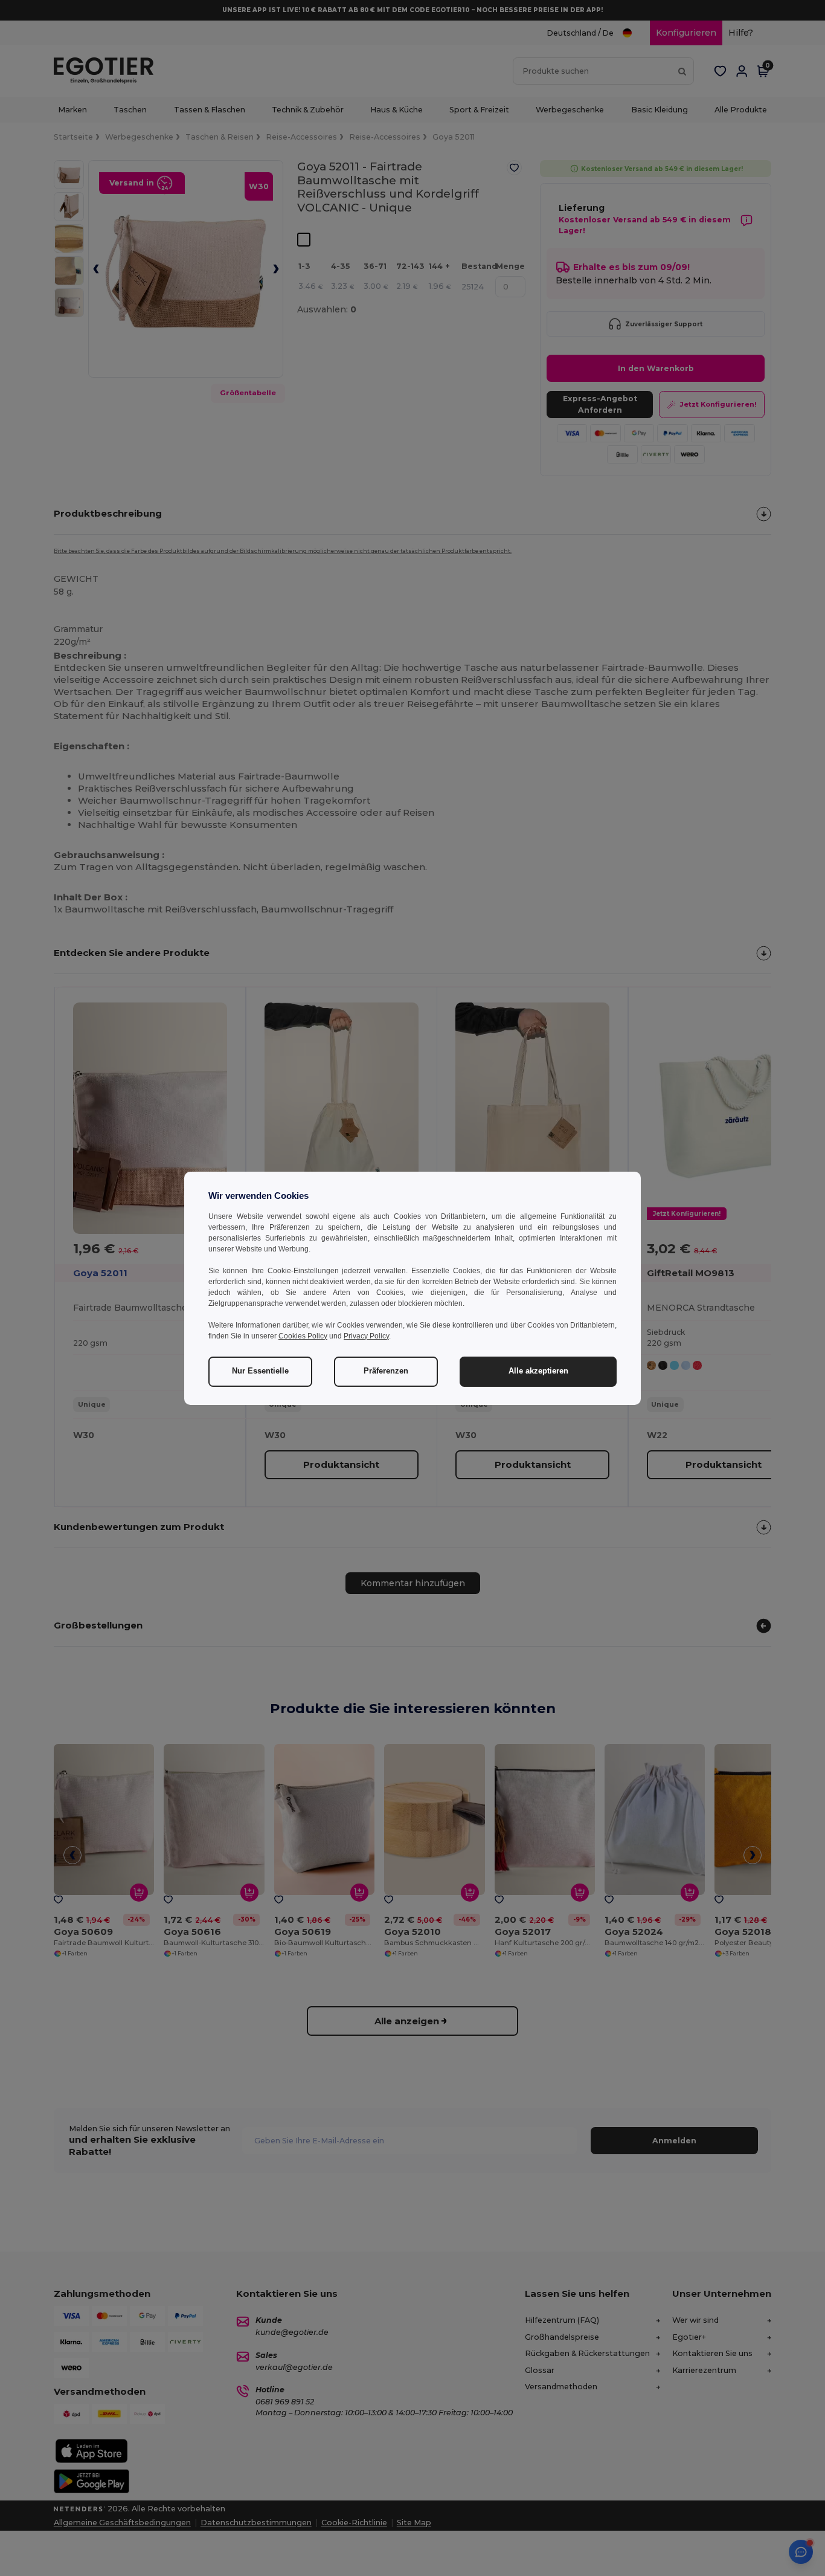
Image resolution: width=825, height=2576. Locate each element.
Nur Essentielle (260, 1371)
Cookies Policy (303, 1336)
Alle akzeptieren (538, 1371)
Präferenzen (386, 1371)
